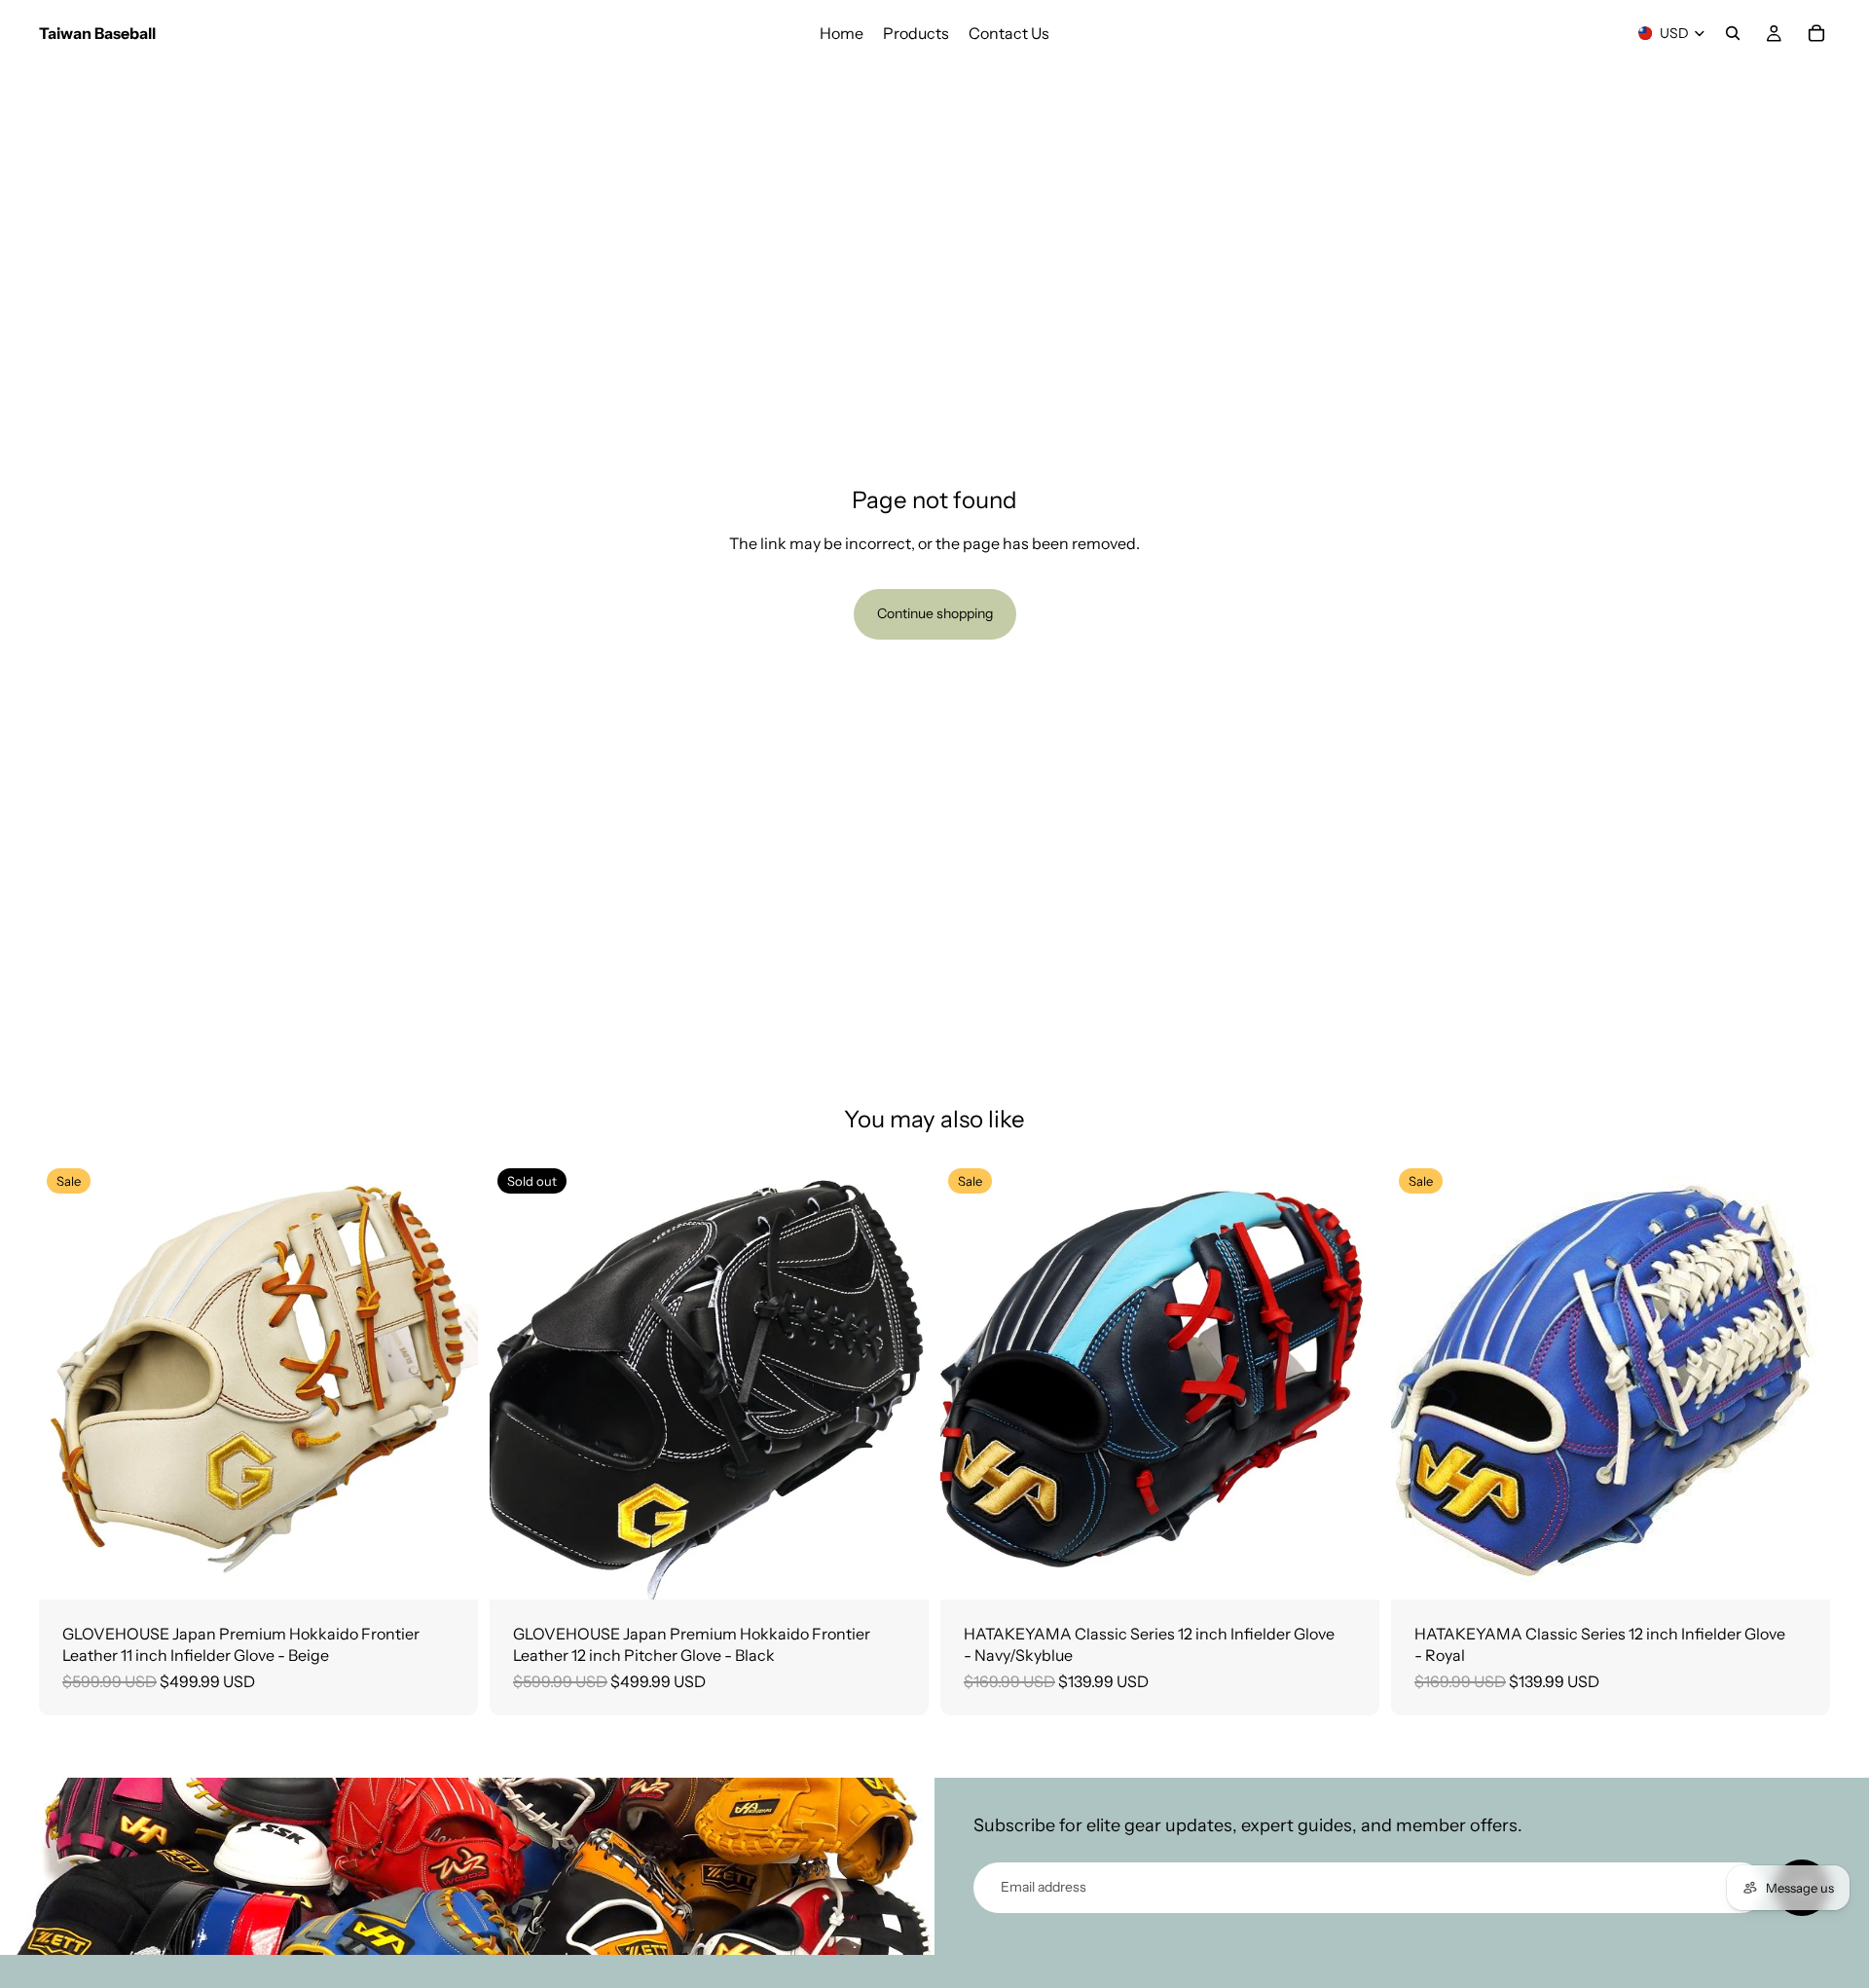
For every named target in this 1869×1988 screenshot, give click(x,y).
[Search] (1733, 33)
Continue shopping (935, 613)
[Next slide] (449, 1380)
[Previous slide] (68, 1380)
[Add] (448, 1569)
